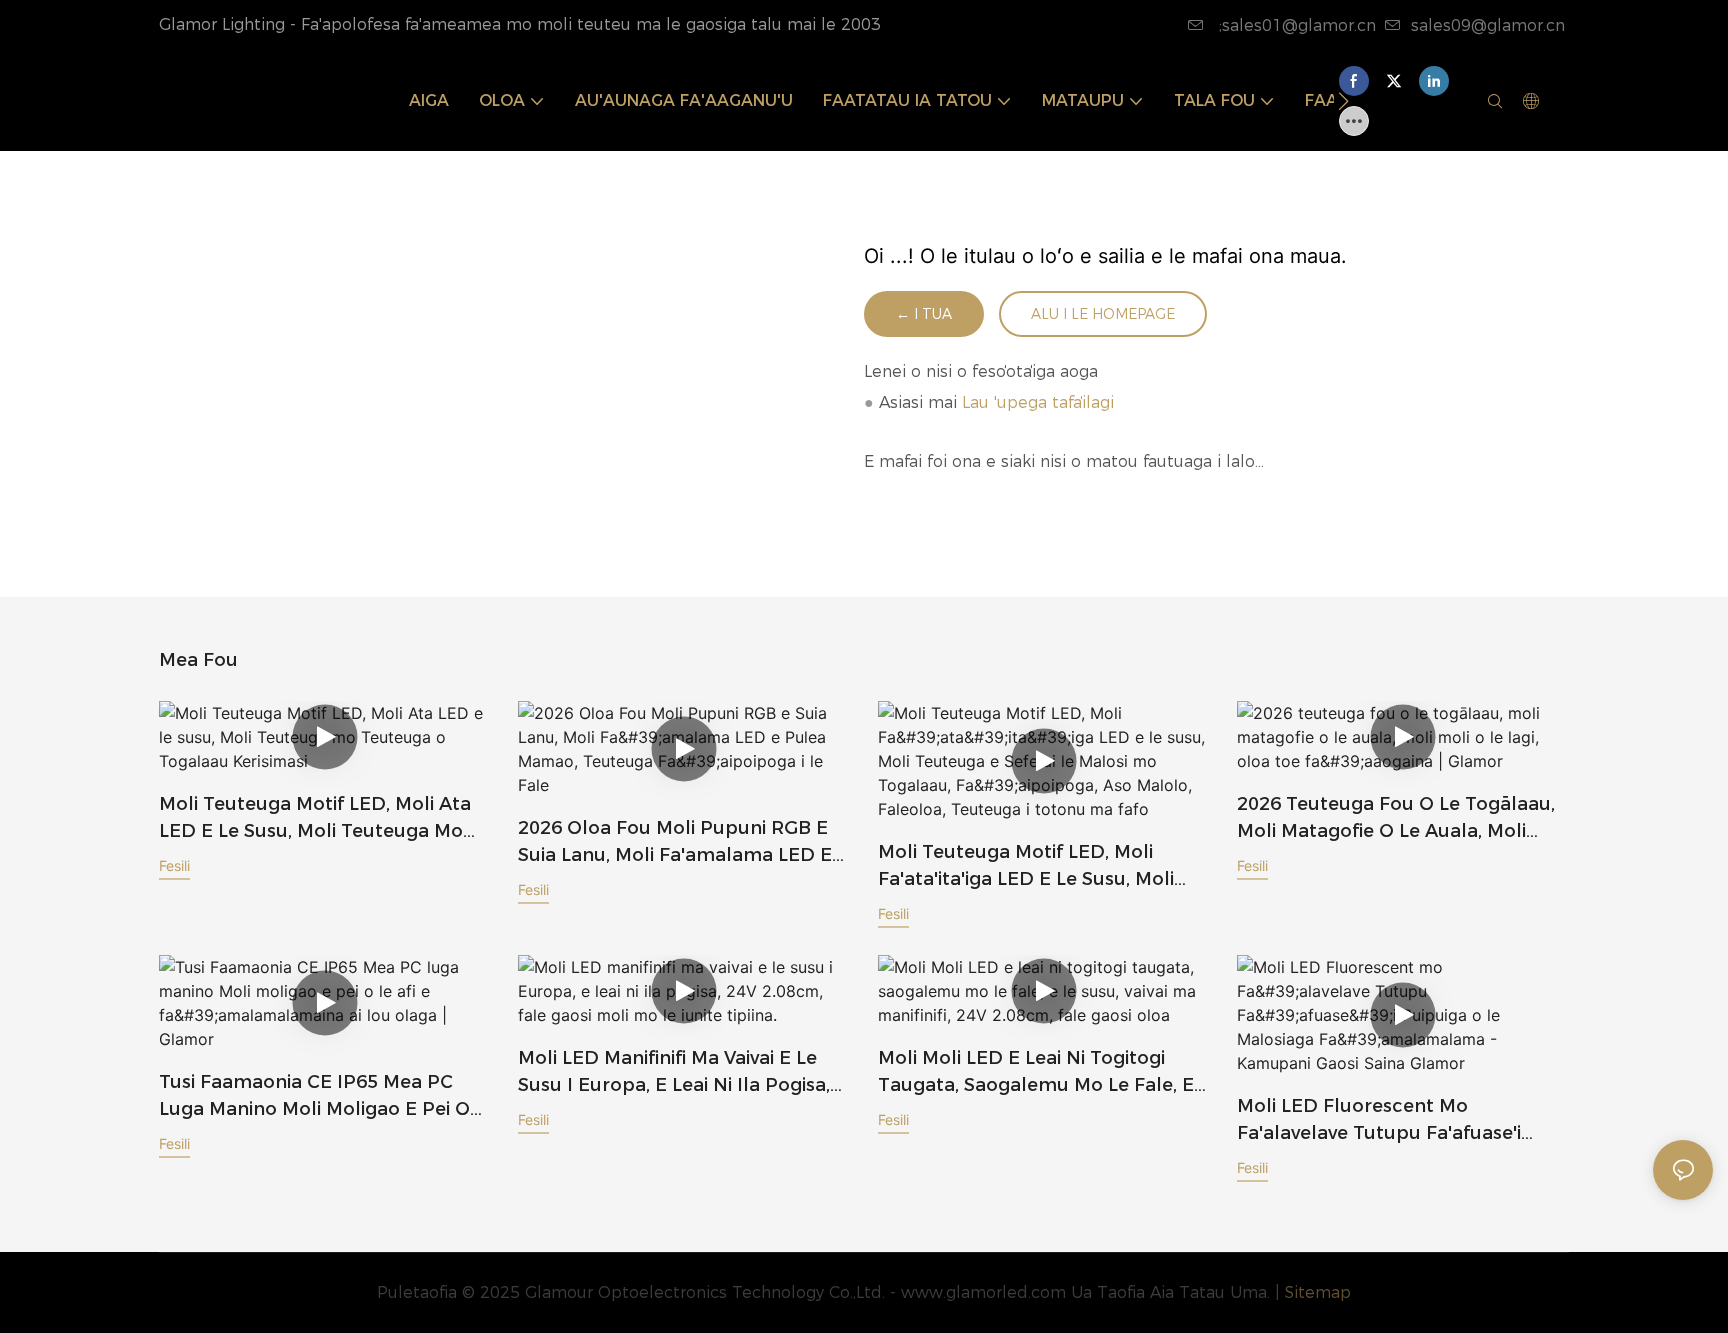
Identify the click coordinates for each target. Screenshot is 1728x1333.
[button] (1343, 101)
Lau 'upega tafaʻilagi (1038, 402)
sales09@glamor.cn (1488, 25)
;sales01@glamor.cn (1295, 25)
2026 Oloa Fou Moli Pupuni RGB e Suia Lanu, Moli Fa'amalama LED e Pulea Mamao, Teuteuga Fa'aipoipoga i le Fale (675, 843)
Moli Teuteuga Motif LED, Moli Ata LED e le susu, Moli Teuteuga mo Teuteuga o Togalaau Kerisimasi (315, 819)
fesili (174, 865)
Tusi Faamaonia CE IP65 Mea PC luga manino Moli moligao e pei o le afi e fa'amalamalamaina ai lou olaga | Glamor (319, 1097)
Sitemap (1318, 1292)
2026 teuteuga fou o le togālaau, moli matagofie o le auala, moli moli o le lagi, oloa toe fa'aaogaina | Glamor (1396, 819)
